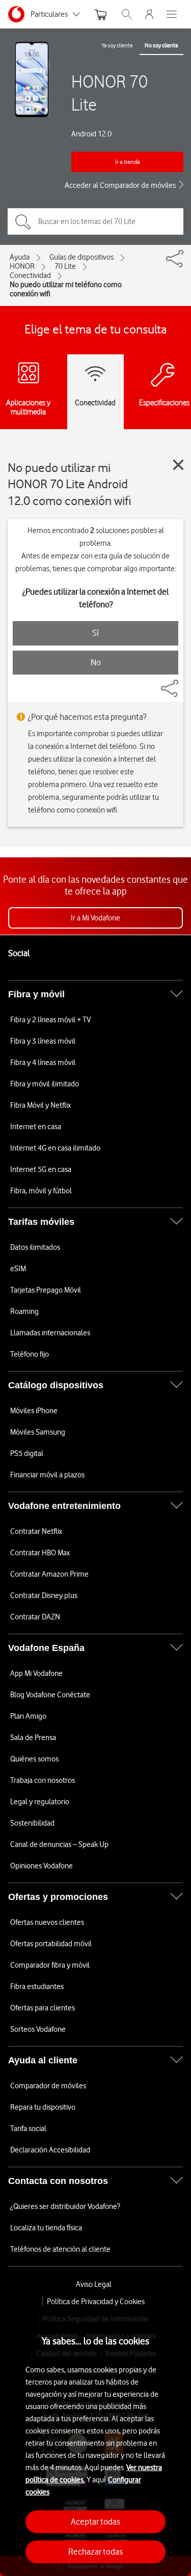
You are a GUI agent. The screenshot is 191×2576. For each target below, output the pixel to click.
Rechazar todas (95, 2552)
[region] (95, 2441)
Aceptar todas (95, 2522)
